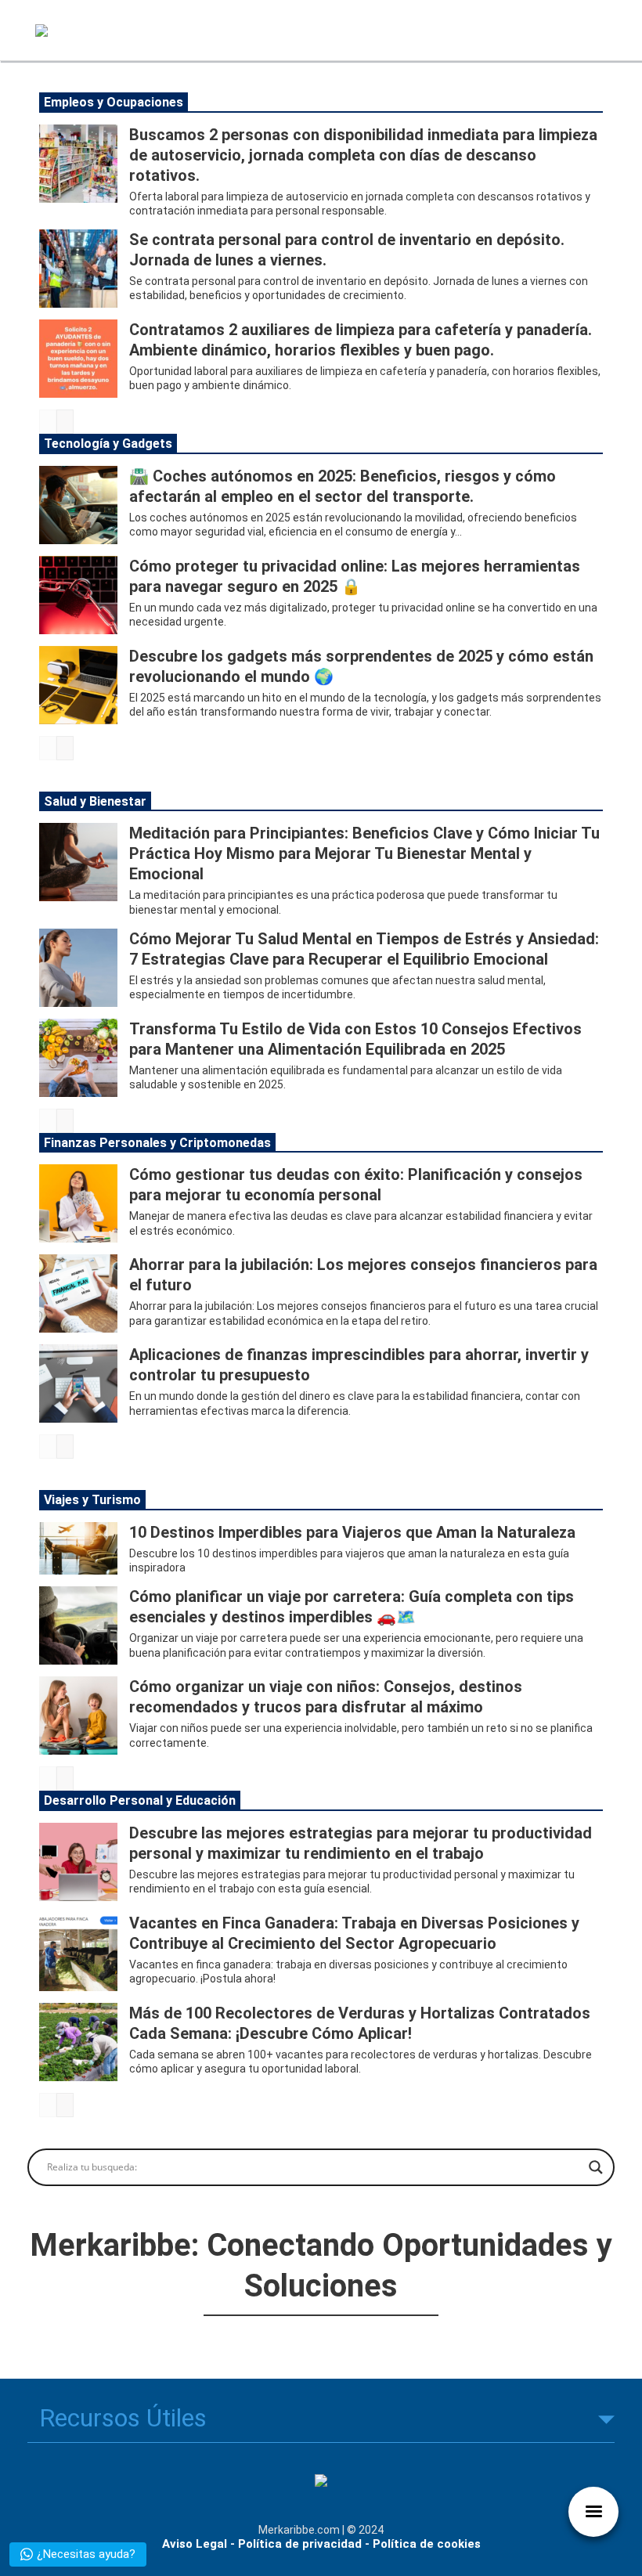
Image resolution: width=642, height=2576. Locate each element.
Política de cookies (427, 2544)
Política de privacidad (300, 2544)
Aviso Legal (195, 2544)
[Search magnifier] (596, 2167)
